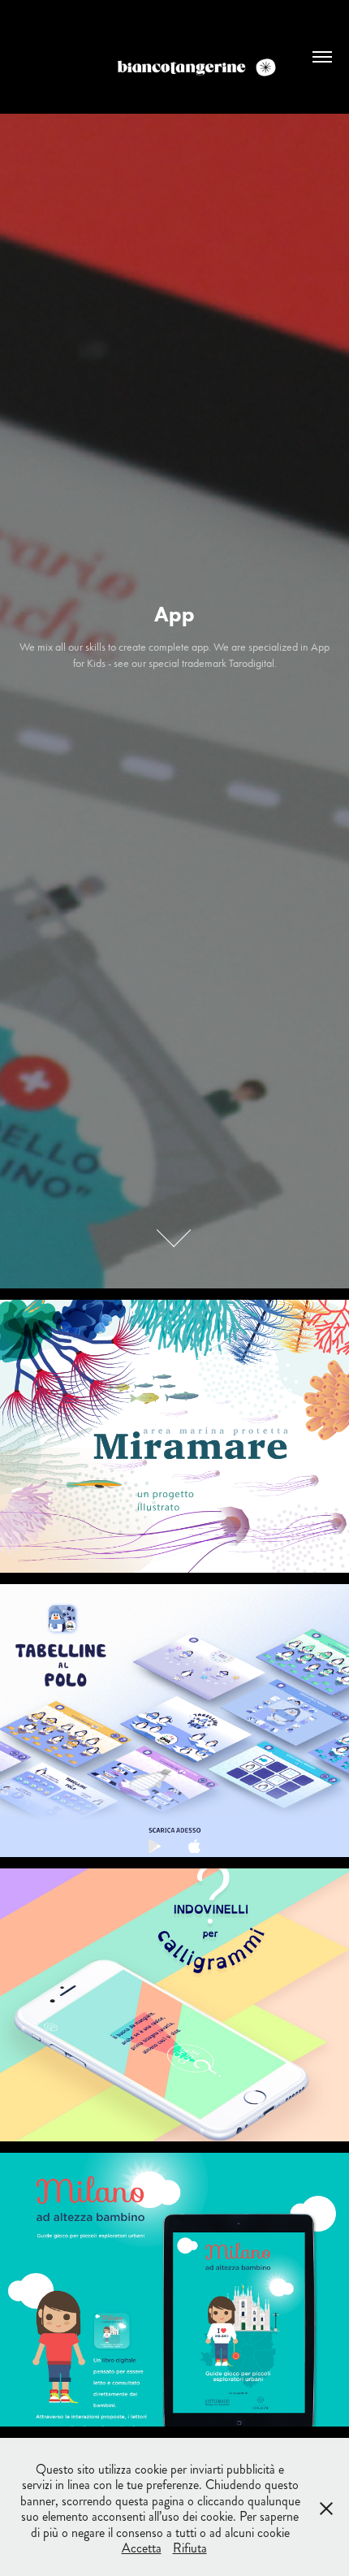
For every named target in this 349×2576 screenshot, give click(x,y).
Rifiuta (190, 2548)
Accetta (142, 2548)
